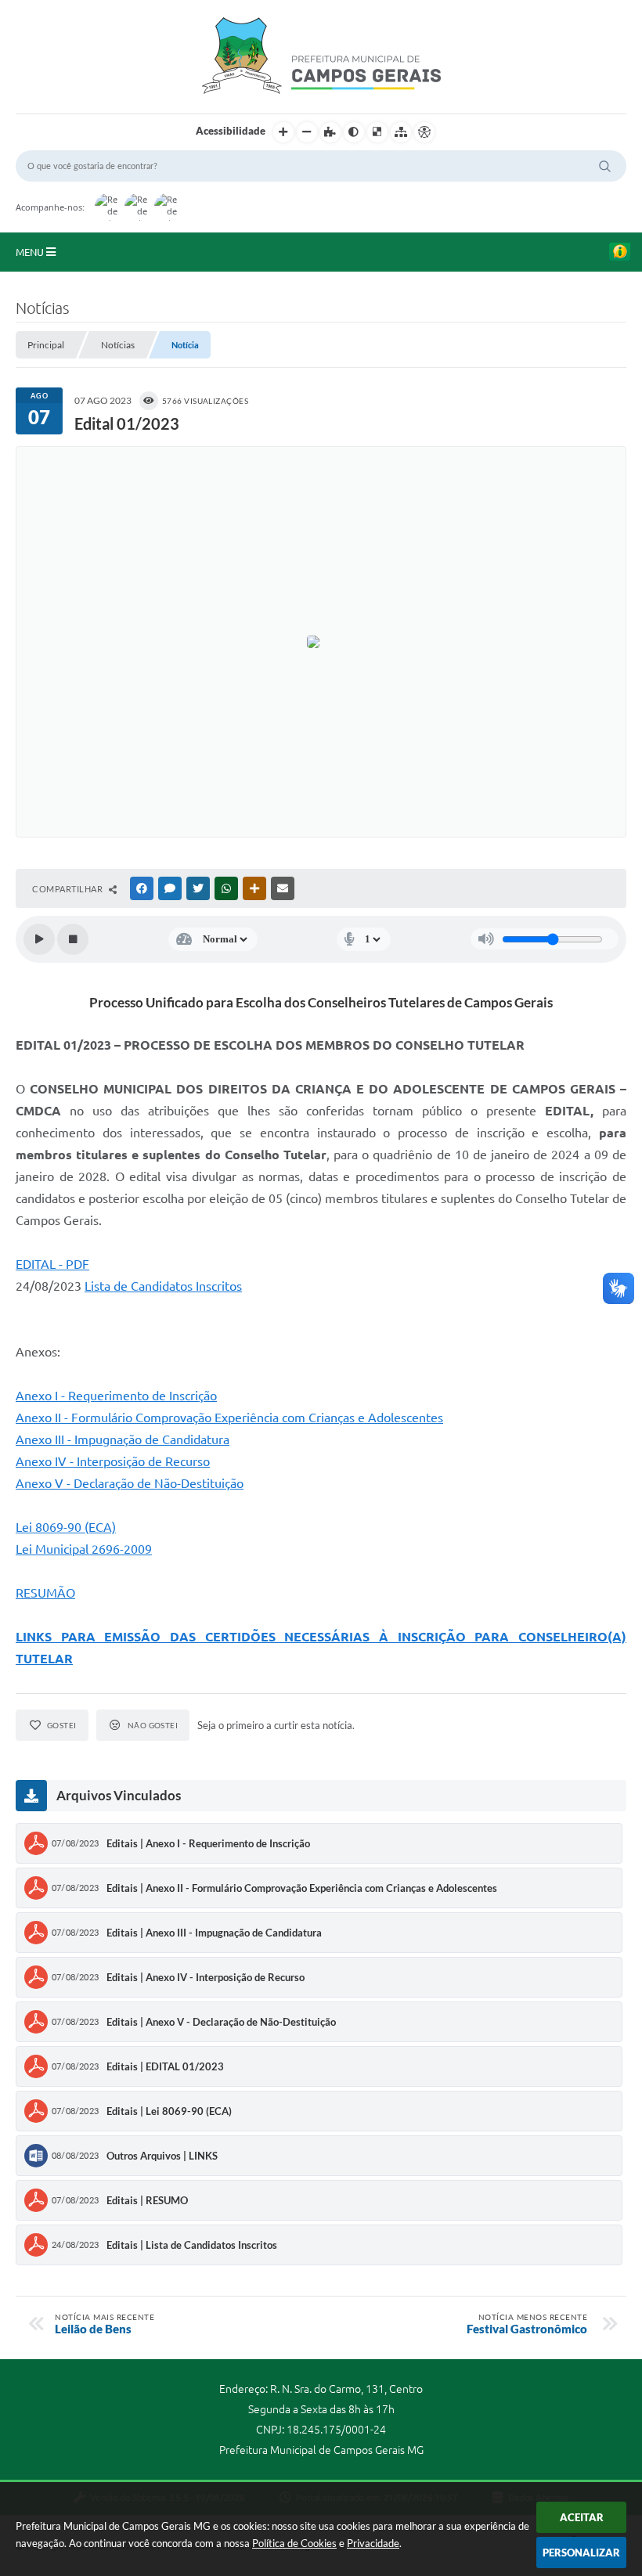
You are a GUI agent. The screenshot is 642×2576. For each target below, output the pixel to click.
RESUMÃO (45, 1593)
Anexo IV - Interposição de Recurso (113, 1461)
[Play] (39, 939)
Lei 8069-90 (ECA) (66, 1527)
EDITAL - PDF (52, 1264)
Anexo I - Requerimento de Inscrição (116, 1396)
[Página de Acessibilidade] (424, 132)
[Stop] (73, 939)
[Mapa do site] (401, 132)
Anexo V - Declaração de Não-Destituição (130, 1483)
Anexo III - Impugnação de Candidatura (123, 1439)
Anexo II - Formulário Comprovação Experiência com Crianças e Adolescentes (229, 1418)
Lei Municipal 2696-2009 (84, 1549)
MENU (31, 252)
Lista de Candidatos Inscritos (163, 1286)
